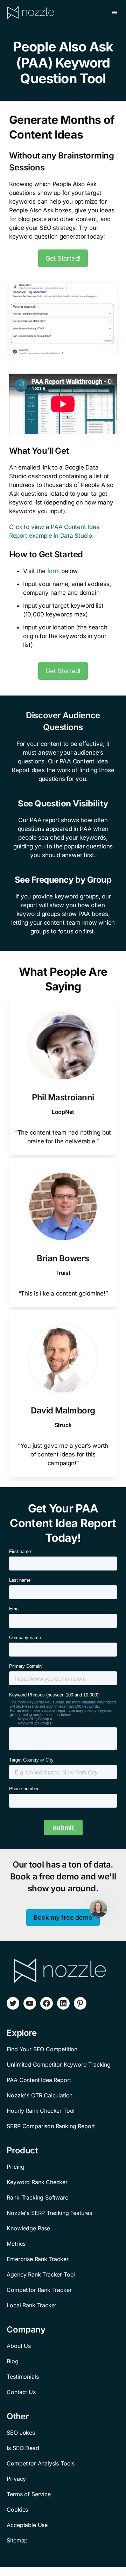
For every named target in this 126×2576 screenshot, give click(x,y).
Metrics (16, 2244)
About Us (19, 2346)
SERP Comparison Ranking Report (51, 2126)
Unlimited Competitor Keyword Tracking (59, 2065)
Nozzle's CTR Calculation (40, 2095)
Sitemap (17, 2540)
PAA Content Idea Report (39, 2080)
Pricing (16, 2167)
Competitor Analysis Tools (41, 2463)
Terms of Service (29, 2494)
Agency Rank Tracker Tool (41, 2274)
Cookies (17, 2510)
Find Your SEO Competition (42, 2049)
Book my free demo (63, 1917)
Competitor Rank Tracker (39, 2290)
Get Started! (63, 258)
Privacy (16, 2479)
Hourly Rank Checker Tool (41, 2111)
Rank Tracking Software (37, 2197)
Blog (12, 2361)
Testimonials (23, 2377)
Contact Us (21, 2392)
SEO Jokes (21, 2433)
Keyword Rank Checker (37, 2182)
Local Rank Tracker (31, 2305)
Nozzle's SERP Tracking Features (49, 2213)
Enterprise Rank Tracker (37, 2259)
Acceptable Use (27, 2525)
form (54, 571)
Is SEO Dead (23, 2448)
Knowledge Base (28, 2228)
